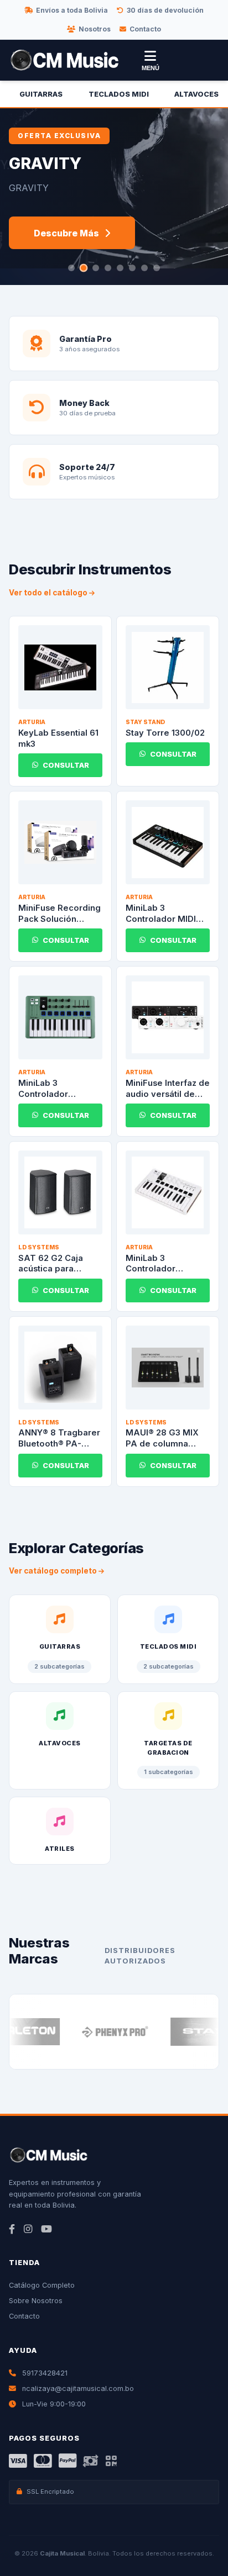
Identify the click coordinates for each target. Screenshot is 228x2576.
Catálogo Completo (42, 2285)
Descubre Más (66, 233)
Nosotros (95, 29)
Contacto (145, 29)
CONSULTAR (66, 765)
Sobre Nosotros (36, 2301)
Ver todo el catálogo (49, 593)
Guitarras (41, 94)
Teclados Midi (119, 94)
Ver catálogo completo (54, 1571)
